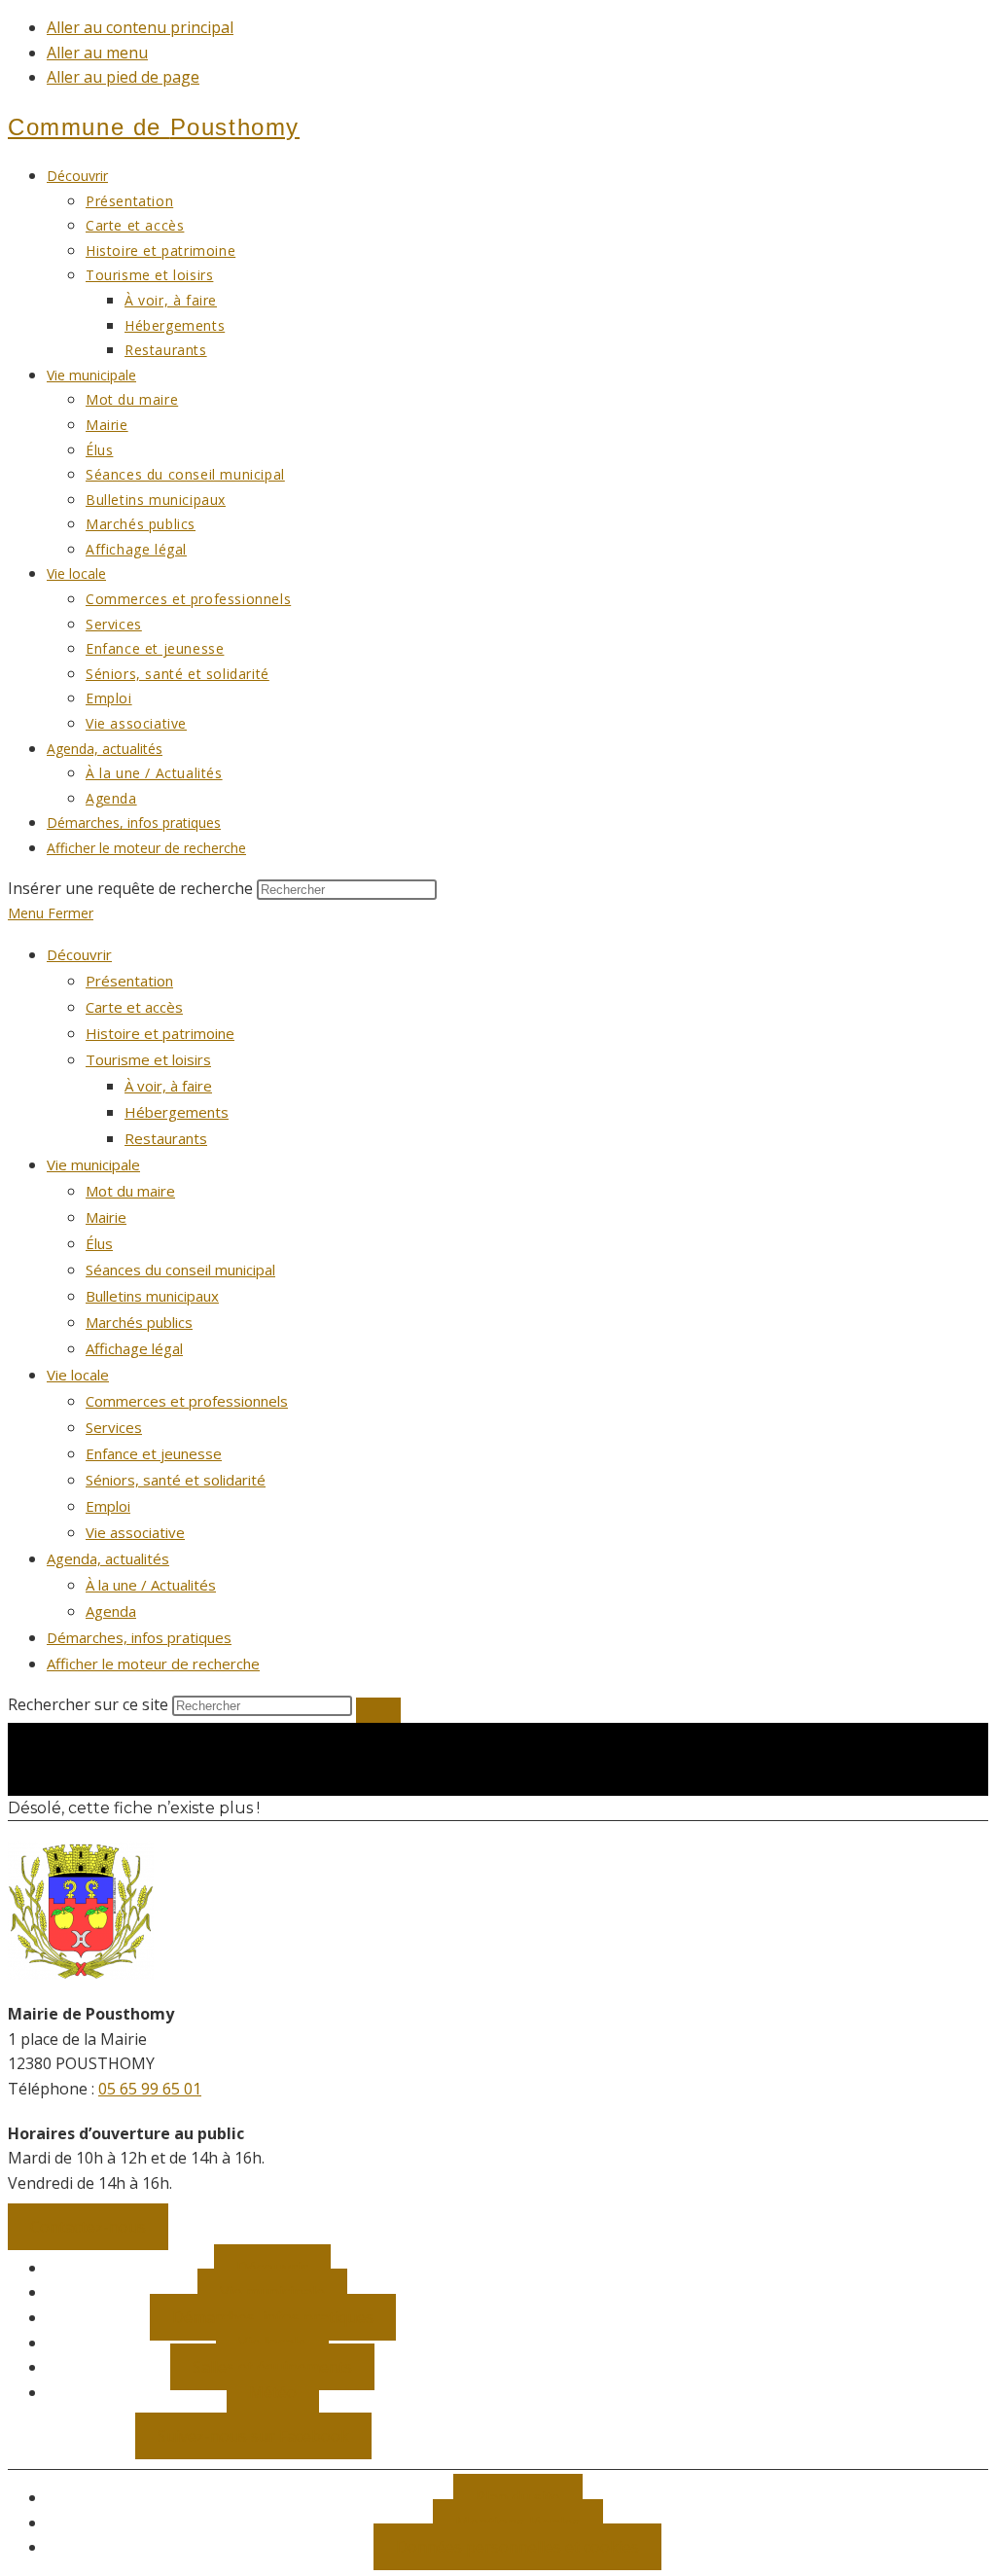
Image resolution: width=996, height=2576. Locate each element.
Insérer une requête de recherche (130, 888)
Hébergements (177, 1112)
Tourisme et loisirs (148, 1059)
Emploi (108, 1506)
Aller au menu (97, 53)
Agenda (111, 1611)
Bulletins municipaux (152, 1296)
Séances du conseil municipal (180, 1270)
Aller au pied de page (123, 77)
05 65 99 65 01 (150, 2089)
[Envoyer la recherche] (378, 1710)
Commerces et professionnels (187, 1401)
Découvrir (79, 954)
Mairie (106, 1217)
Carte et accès (134, 1007)
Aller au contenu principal (140, 27)
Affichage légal (134, 1348)
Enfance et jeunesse (154, 1453)
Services (114, 1427)
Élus (99, 1243)
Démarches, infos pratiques (139, 1637)
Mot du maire (130, 1191)
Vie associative (135, 1532)
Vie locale (78, 1375)
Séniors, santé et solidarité (176, 1480)
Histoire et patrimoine (160, 1033)
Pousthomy (154, 127)
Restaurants (166, 1138)
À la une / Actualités (151, 1585)
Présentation (129, 981)
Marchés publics (139, 1322)
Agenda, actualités (108, 1558)
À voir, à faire (168, 1086)
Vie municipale (93, 1164)
